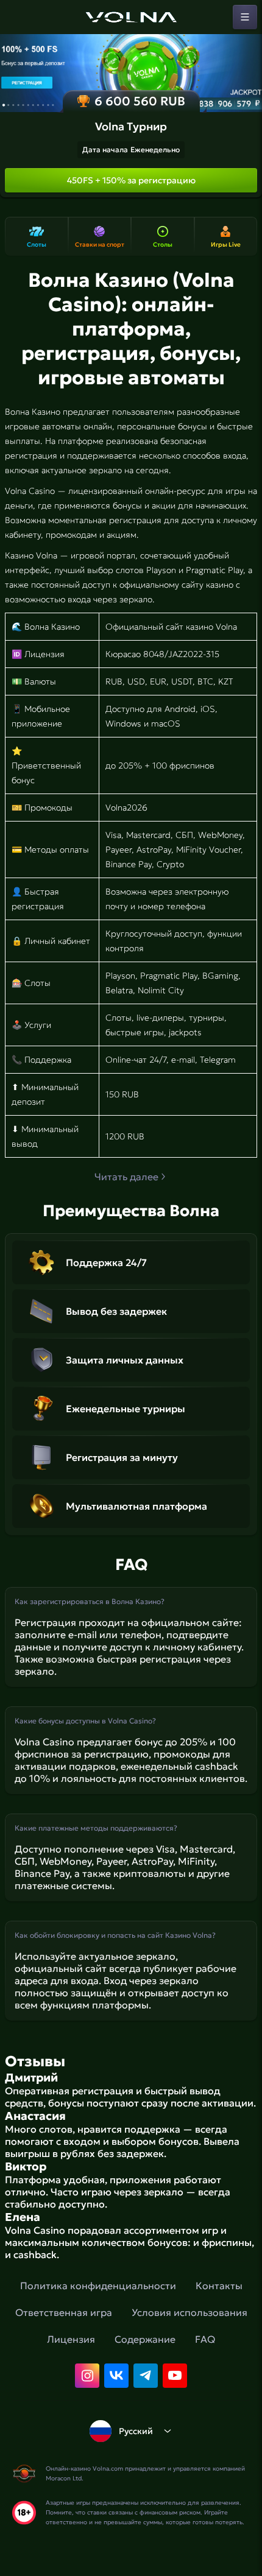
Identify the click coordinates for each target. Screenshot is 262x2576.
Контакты (219, 2286)
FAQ (205, 2339)
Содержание (145, 2339)
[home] (131, 17)
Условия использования (189, 2312)
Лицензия (71, 2339)
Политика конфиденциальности (98, 2286)
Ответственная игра (64, 2312)
